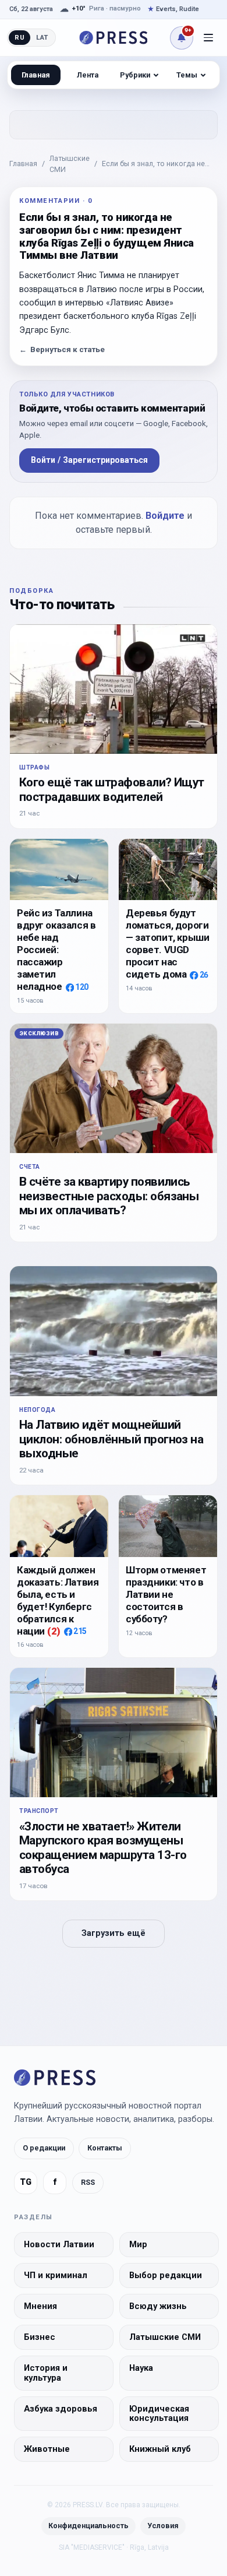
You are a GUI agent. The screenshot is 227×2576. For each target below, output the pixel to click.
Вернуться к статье (62, 349)
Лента (88, 75)
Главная (23, 164)
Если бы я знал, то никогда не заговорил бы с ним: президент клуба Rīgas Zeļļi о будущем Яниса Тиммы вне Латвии (156, 164)
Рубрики (135, 75)
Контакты (105, 2148)
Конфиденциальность (88, 2526)
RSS (88, 2182)
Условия (163, 2526)
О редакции (44, 2148)
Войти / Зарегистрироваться (89, 460)
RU (19, 37)
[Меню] (208, 38)
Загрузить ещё (114, 1933)
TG (26, 2182)
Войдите (165, 516)
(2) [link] (54, 1631)
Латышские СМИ (70, 164)
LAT (42, 37)
